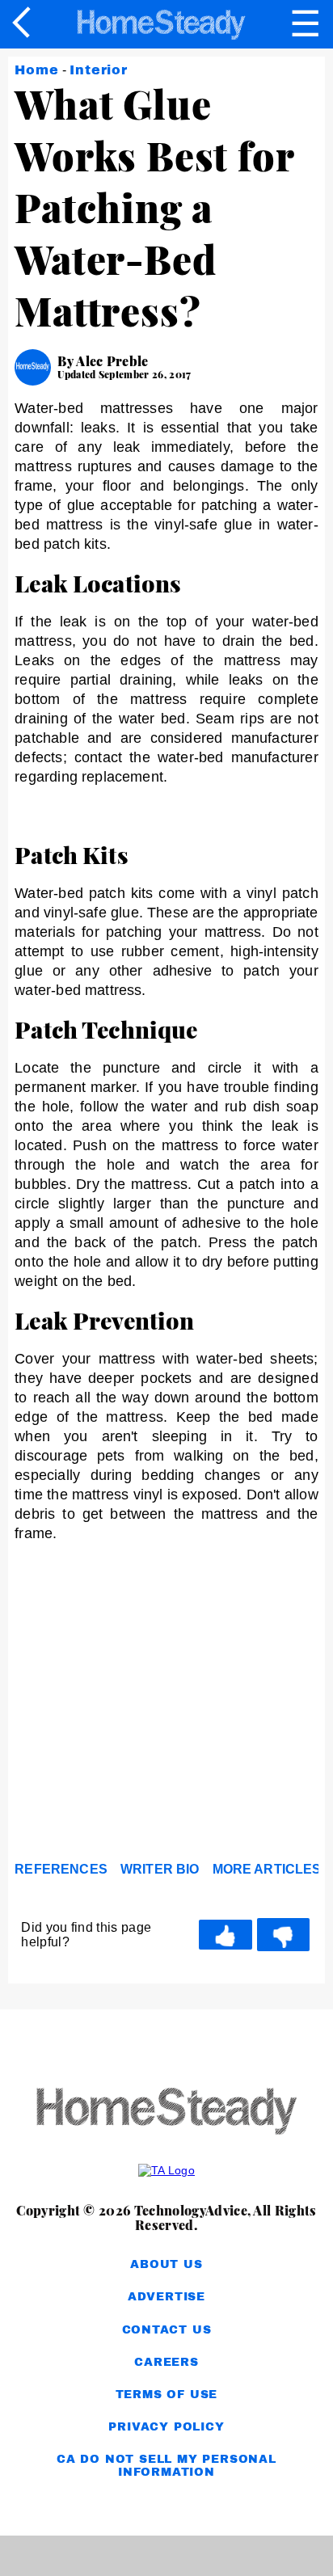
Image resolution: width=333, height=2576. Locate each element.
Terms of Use (167, 2395)
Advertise (166, 2297)
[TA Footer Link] (166, 2170)
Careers (166, 2362)
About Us (166, 2264)
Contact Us (167, 2330)
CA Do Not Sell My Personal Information (166, 2466)
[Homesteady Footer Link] (166, 2112)
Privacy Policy (166, 2427)
